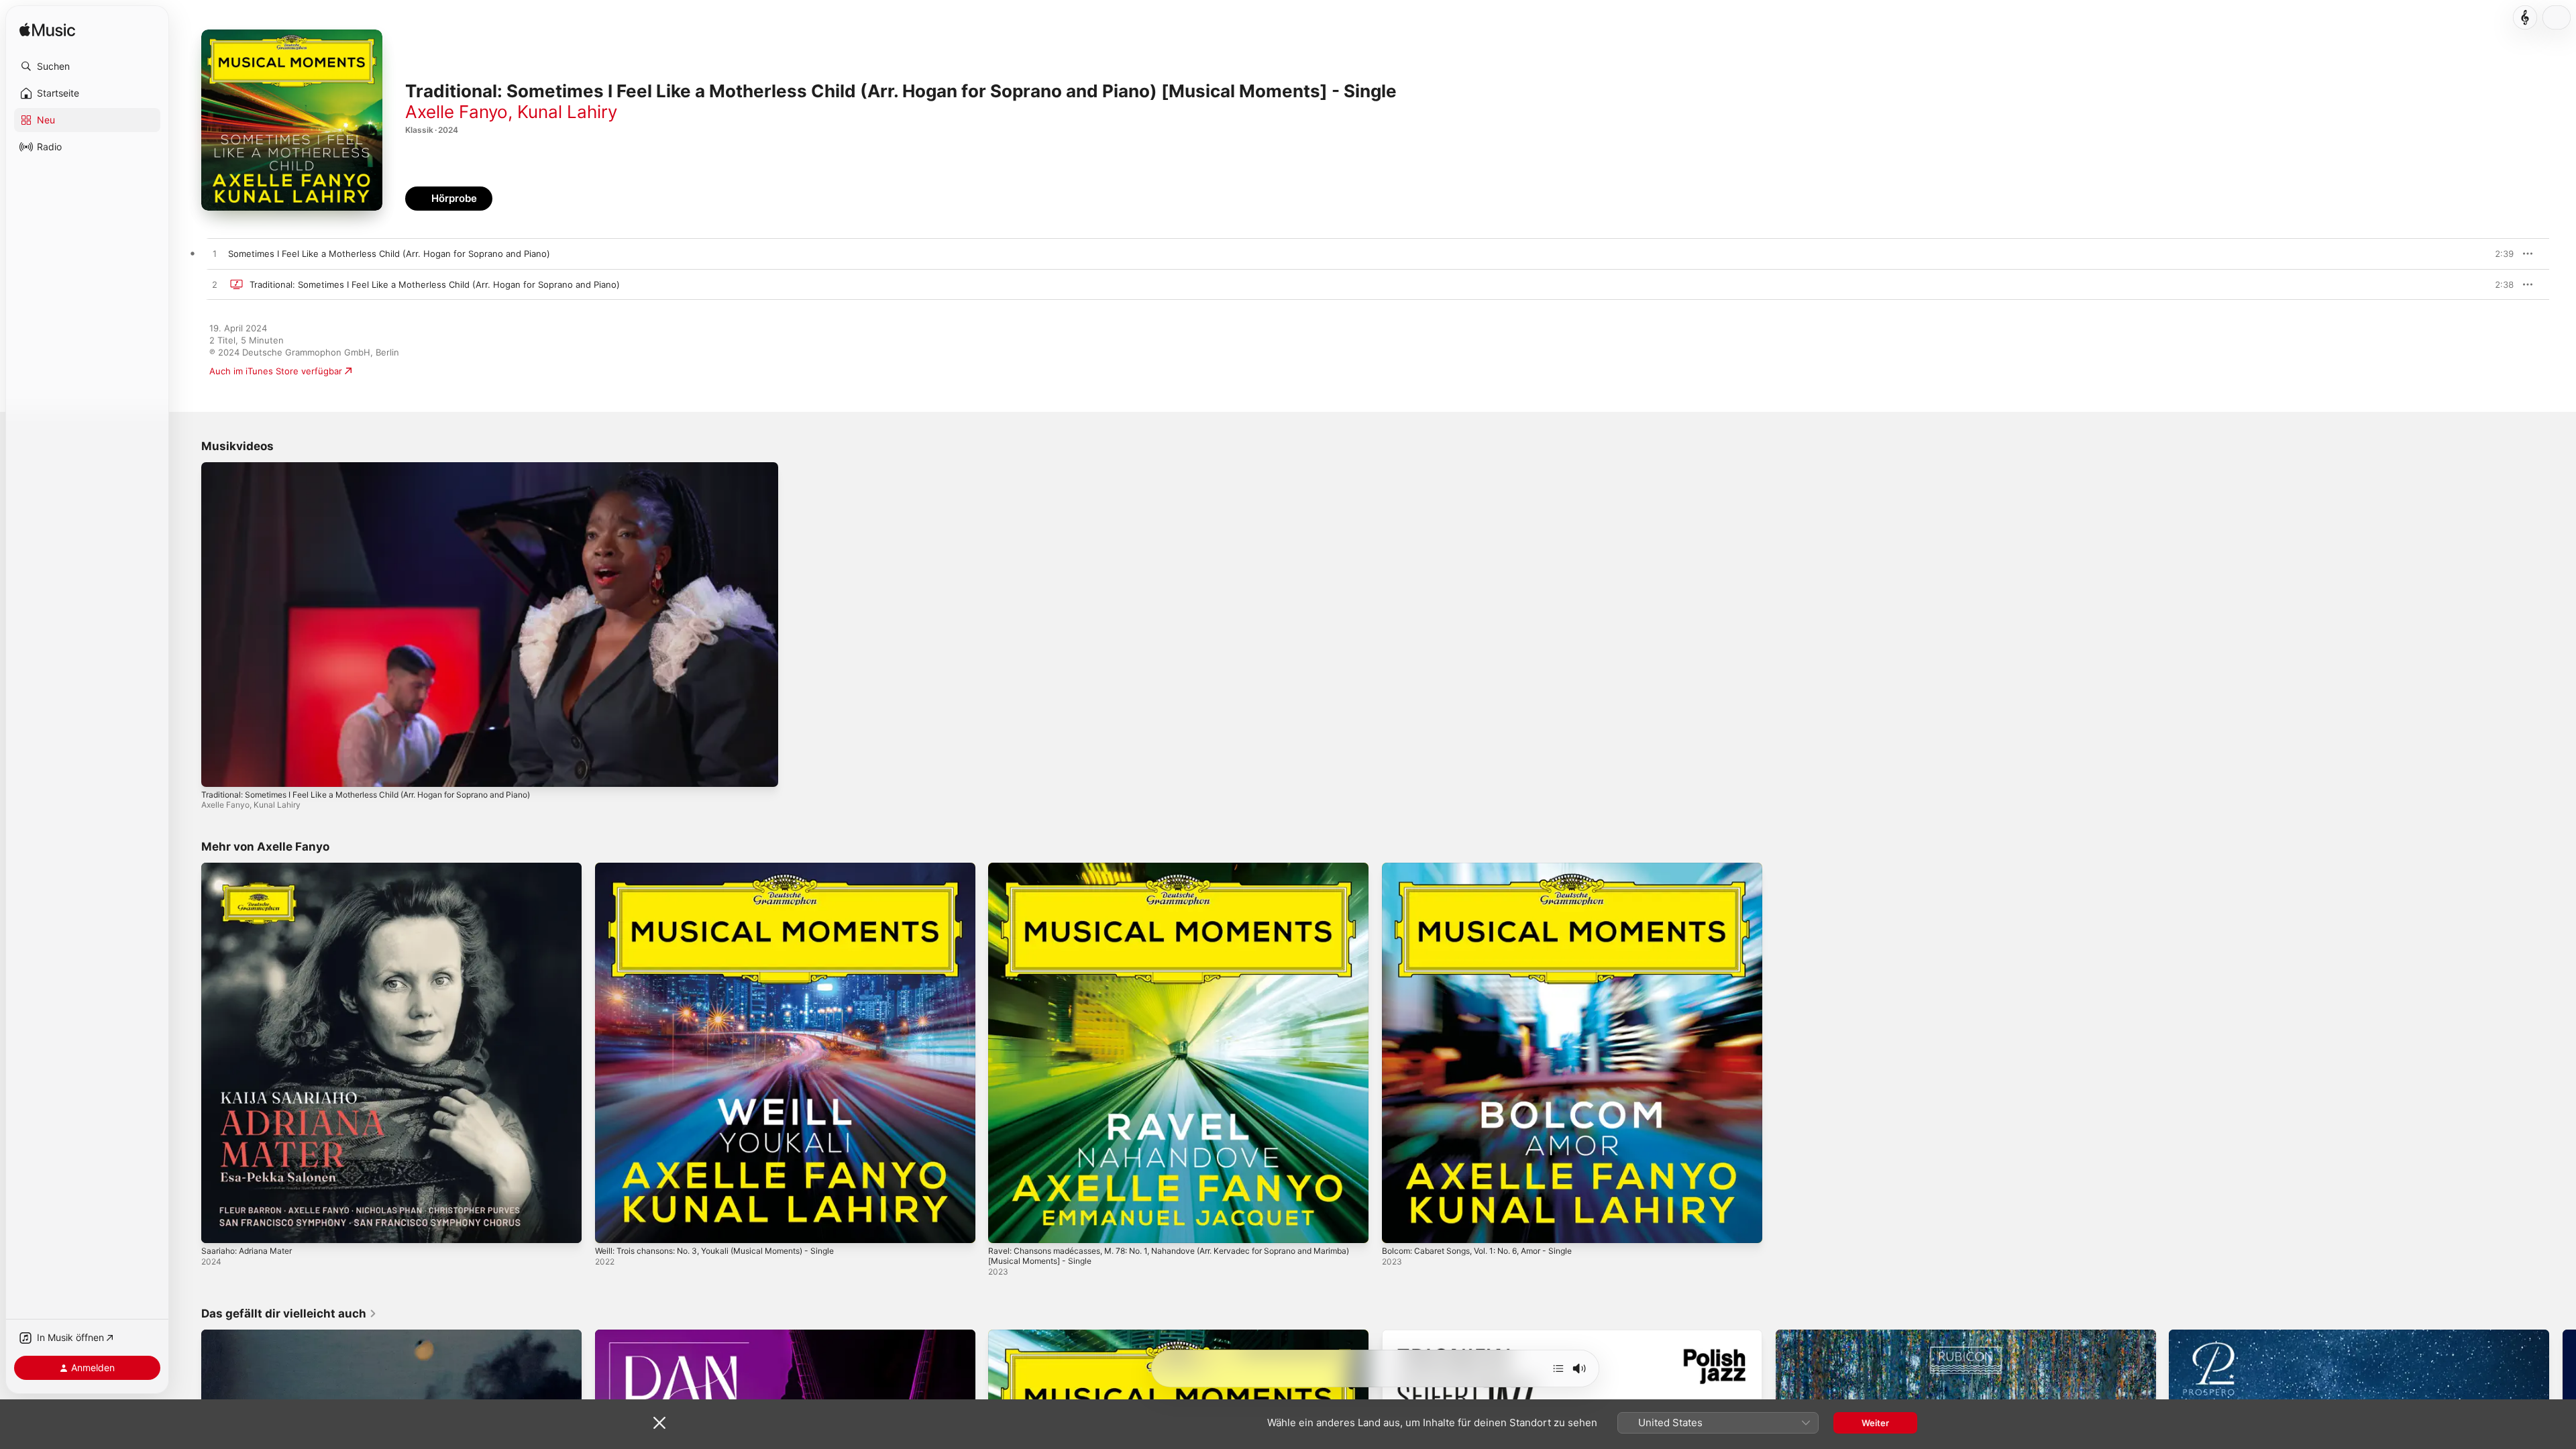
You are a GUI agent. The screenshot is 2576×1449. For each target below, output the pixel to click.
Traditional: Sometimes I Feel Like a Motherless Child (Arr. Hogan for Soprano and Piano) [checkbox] (435, 284)
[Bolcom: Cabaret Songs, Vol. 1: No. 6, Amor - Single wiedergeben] (1399, 1226)
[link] (289, 1313)
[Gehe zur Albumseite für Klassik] (2525, 17)
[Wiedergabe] (218, 770)
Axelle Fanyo (457, 112)
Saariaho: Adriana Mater (251, 868)
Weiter (1875, 1423)
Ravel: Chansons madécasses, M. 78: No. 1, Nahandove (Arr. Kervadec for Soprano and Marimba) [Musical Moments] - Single (1170, 873)
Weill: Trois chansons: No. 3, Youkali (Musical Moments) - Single (729, 868)
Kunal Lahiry (567, 112)
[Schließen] (659, 1423)
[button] (87, 66)
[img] (47, 31)
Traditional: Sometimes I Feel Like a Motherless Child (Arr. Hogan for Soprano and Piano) (366, 795)
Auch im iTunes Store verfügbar (276, 371)
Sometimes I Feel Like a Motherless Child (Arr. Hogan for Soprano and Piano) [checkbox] (389, 254)
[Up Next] (1558, 1368)
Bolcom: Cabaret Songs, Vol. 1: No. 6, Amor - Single (1490, 868)
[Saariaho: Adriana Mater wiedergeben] (218, 1226)
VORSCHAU (2495, 254)
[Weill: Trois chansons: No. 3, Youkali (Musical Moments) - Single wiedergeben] (612, 1226)
